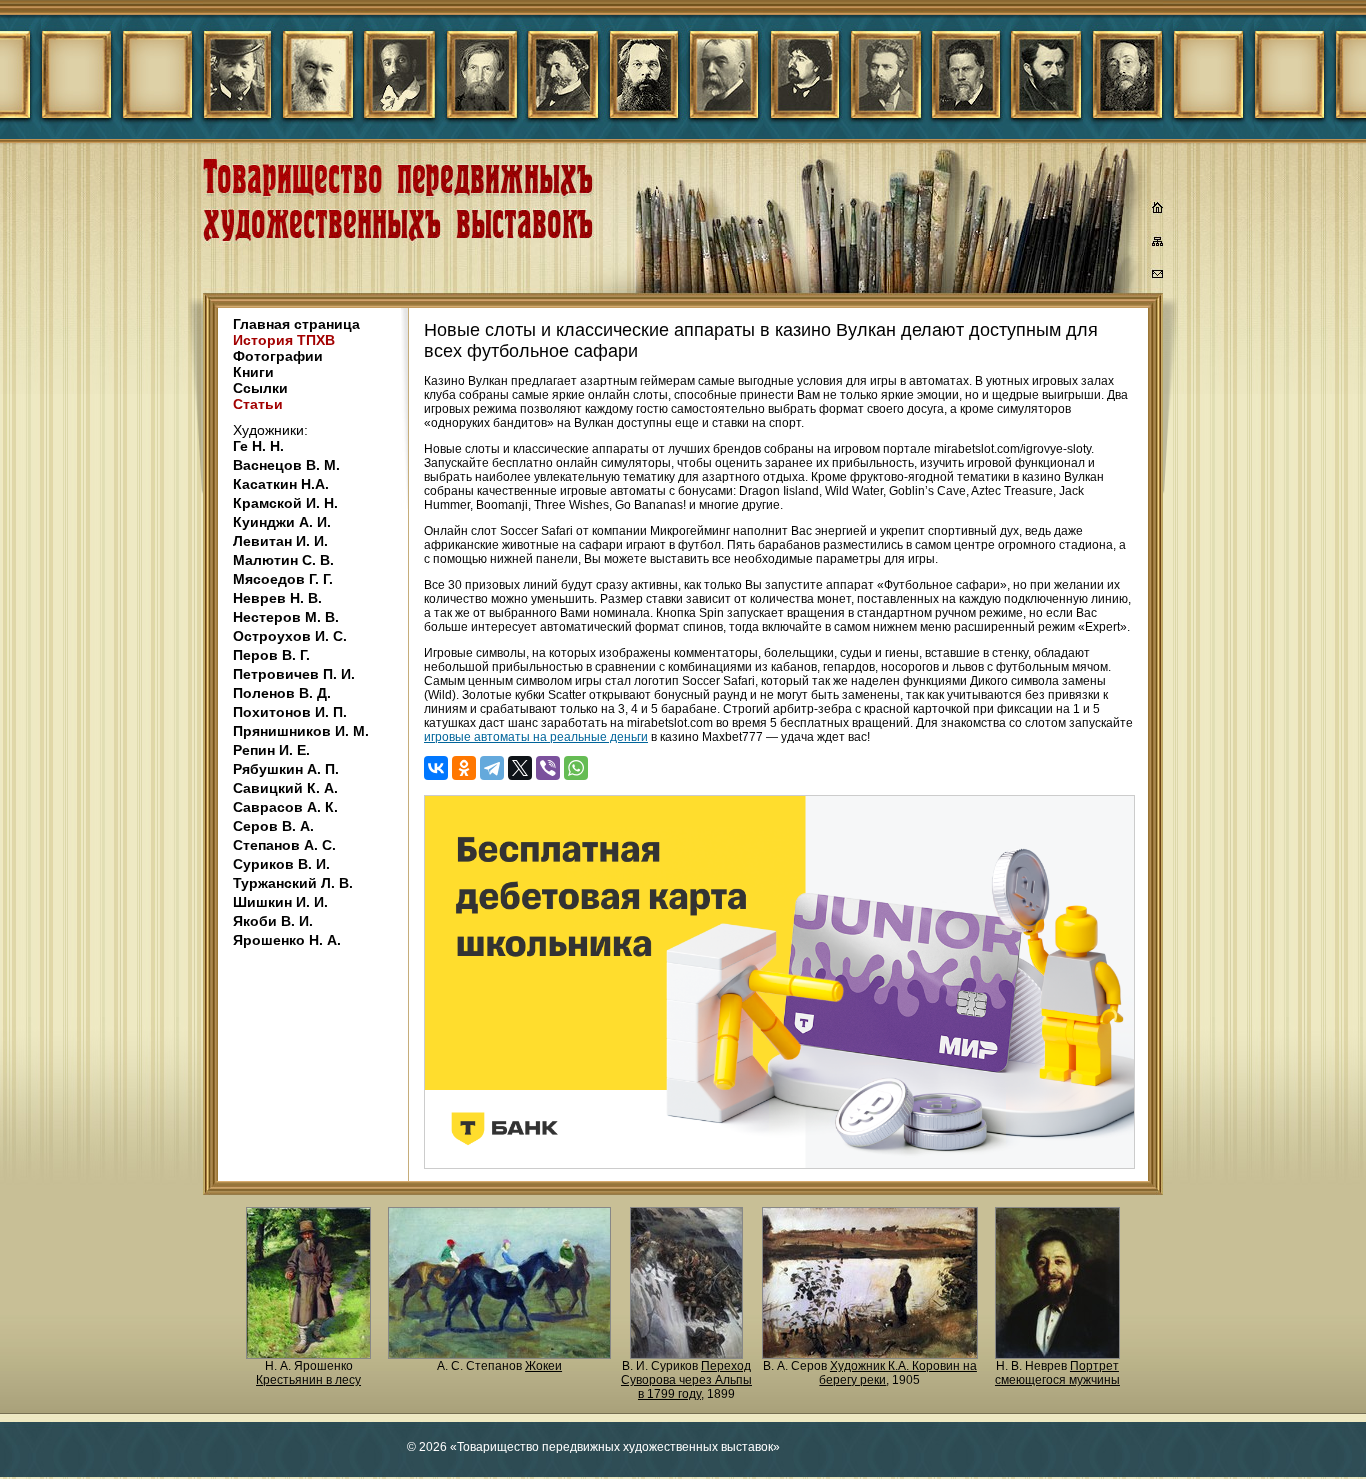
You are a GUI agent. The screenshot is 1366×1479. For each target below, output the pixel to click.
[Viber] (548, 768)
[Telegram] (492, 768)
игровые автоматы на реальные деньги (536, 737)
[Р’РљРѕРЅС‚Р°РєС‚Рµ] (436, 768)
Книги (253, 372)
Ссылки (260, 388)
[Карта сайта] (1158, 245)
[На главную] (1158, 210)
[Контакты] (1158, 277)
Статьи (258, 404)
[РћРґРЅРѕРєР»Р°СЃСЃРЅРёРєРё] (464, 768)
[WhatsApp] (576, 768)
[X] (520, 768)
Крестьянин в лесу (308, 1380)
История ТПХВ (284, 340)
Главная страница (296, 324)
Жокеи (543, 1366)
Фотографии (278, 356)
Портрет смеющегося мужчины (1057, 1373)
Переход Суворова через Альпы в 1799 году (686, 1380)
